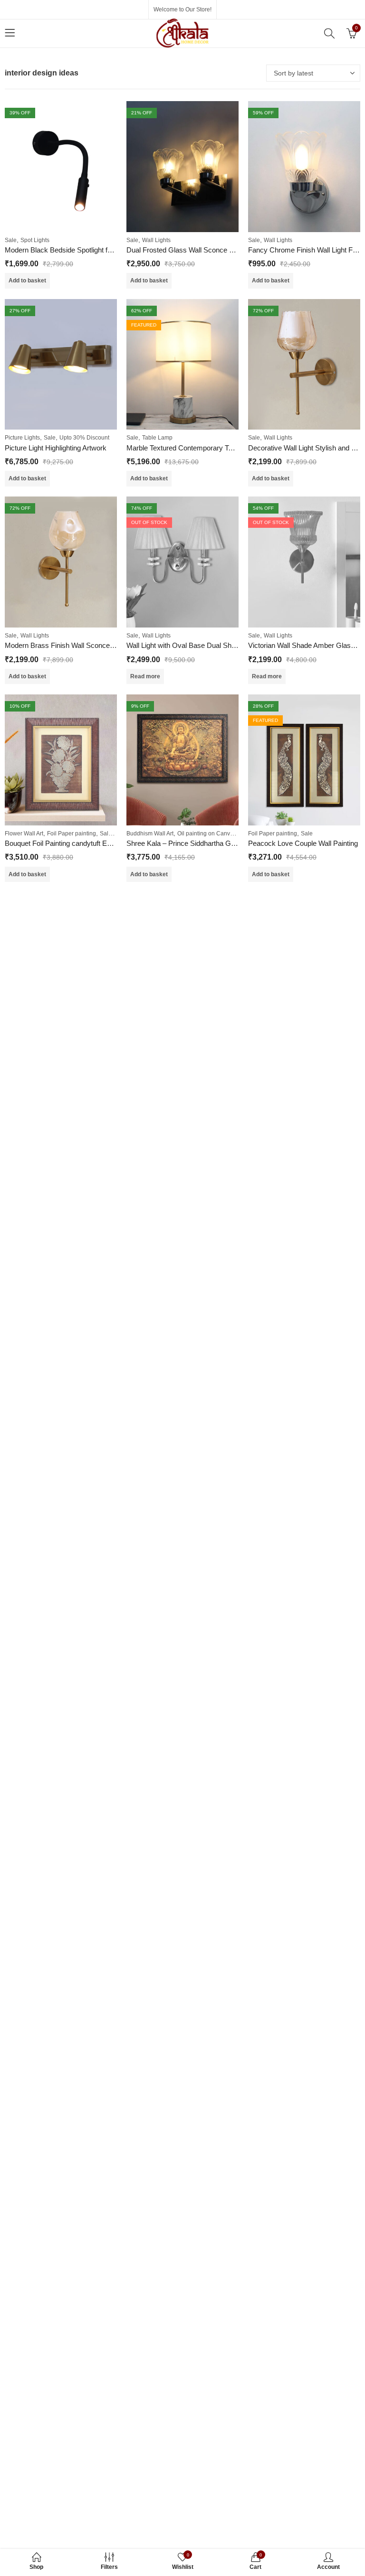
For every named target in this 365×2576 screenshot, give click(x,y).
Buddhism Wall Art (150, 834)
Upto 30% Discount (84, 438)
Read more (145, 676)
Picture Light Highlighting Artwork (56, 448)
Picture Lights (22, 438)
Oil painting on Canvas (207, 834)
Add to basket (27, 281)
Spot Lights (35, 240)
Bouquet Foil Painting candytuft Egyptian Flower (78, 843)
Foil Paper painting (72, 834)
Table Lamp (157, 438)
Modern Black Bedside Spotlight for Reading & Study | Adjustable (105, 250)
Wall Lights (156, 240)
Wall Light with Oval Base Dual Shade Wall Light (200, 645)
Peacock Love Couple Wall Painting (303, 843)
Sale (11, 240)
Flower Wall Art (24, 834)
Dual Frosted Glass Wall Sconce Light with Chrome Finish (216, 250)
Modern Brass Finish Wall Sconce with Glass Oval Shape (94, 645)
